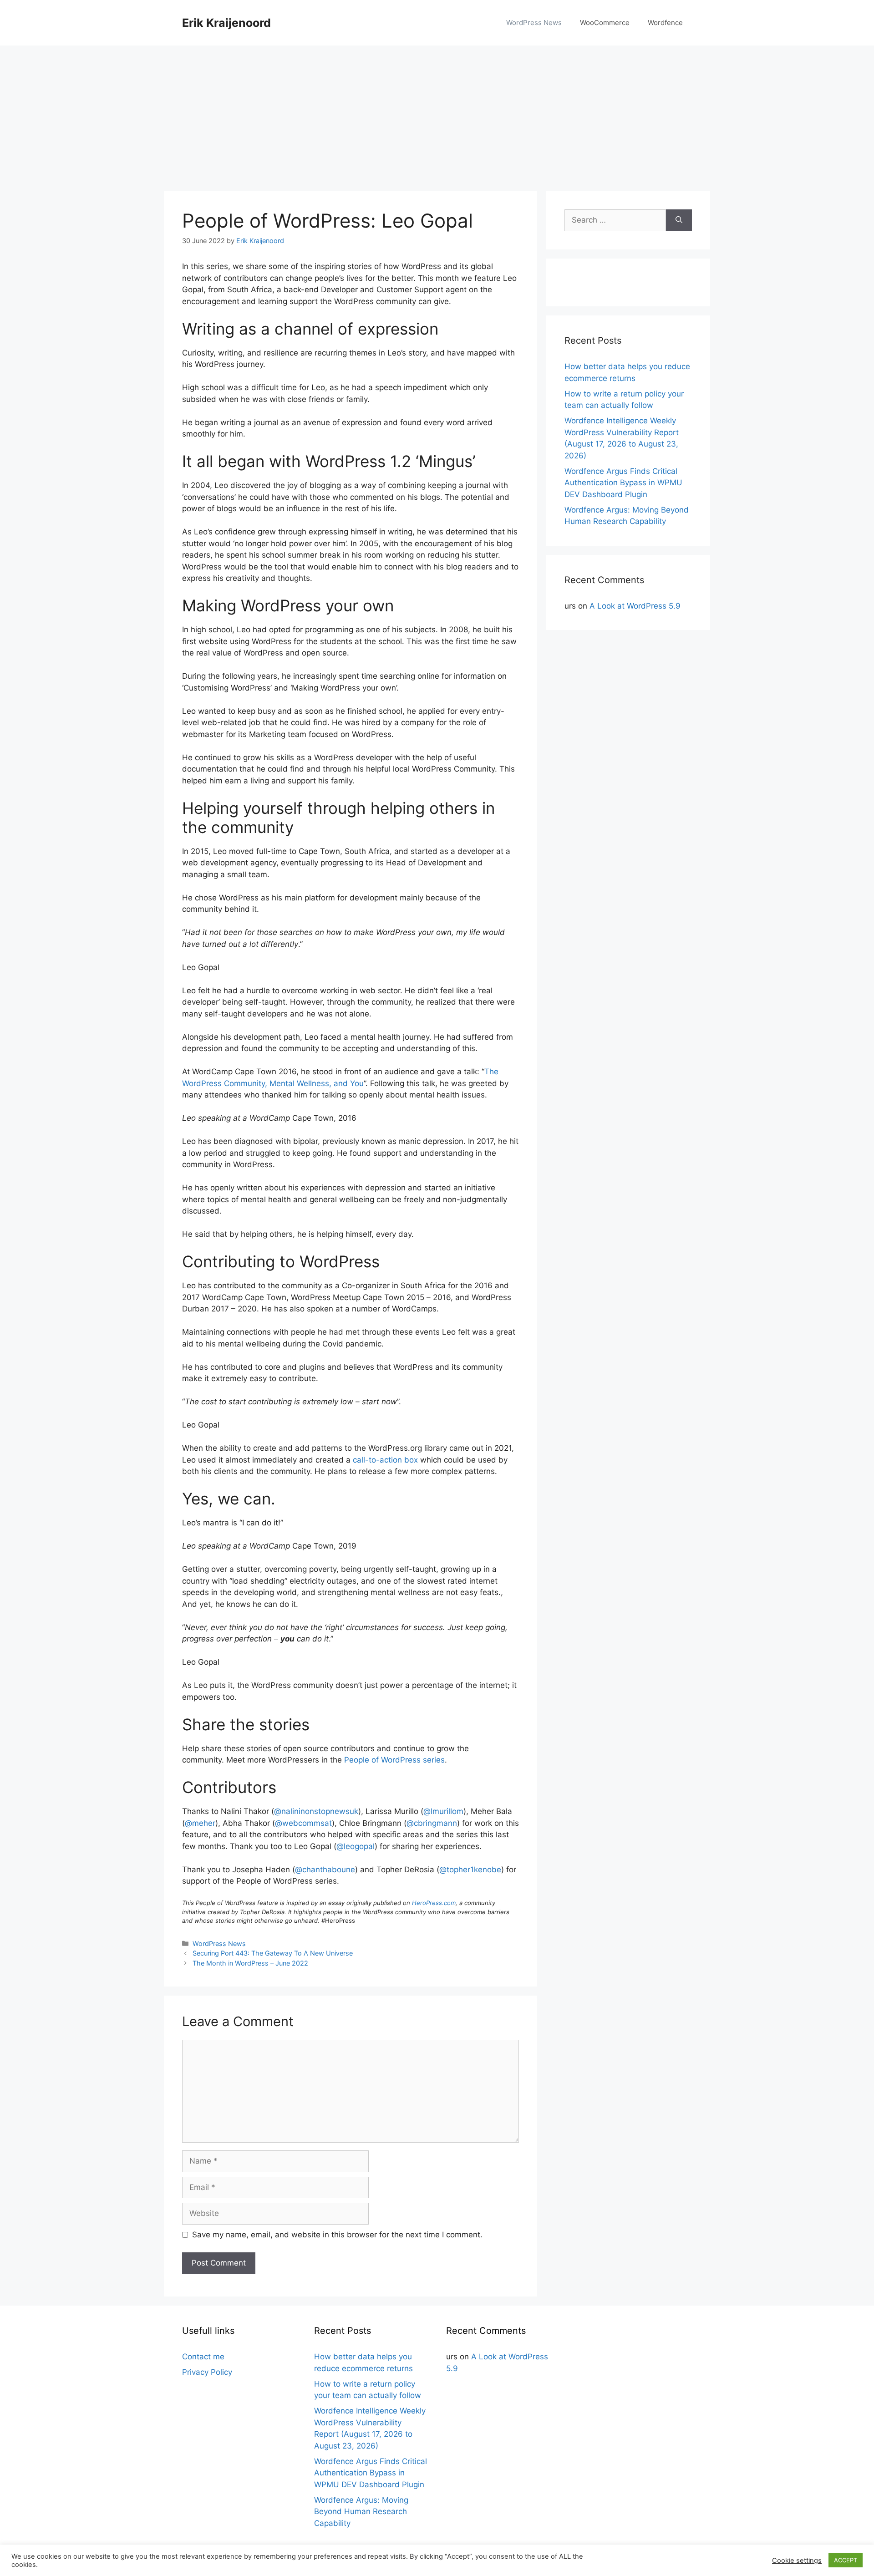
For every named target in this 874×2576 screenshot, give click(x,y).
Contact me (203, 2357)
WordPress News (534, 23)
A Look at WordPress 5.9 (635, 606)
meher (200, 1823)
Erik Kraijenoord (226, 23)
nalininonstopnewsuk (316, 1811)
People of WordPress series (394, 1760)
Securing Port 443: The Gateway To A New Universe (273, 1953)
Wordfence (665, 23)
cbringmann (432, 1823)
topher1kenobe (470, 1870)
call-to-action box (385, 1460)
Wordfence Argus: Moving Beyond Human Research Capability (361, 2512)
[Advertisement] (437, 114)
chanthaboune (325, 1870)
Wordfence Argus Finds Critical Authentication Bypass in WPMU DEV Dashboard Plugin (623, 483)
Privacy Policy (207, 2372)
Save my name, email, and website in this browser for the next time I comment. (337, 2235)
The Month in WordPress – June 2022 (250, 1963)
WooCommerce (605, 23)
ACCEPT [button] (846, 2560)
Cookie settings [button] (797, 2561)
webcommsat (303, 1823)
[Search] (679, 220)
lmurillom (443, 1811)
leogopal (356, 1846)
